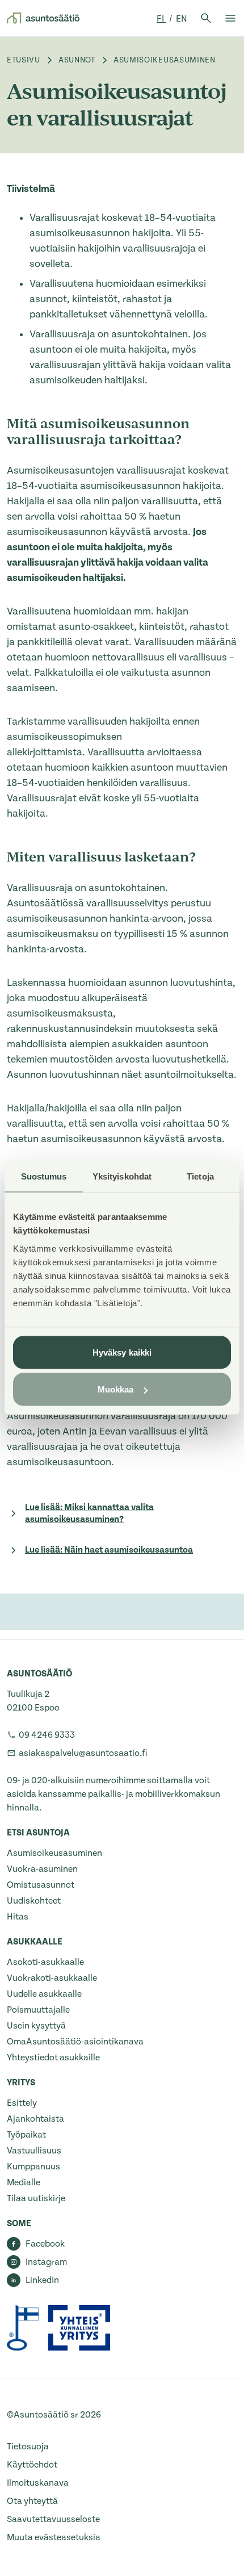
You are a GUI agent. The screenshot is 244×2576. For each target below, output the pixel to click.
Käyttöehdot (32, 2465)
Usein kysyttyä (36, 2026)
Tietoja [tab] (200, 1176)
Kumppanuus (33, 2167)
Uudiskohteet (34, 1901)
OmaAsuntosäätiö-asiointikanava (75, 2042)
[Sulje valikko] (230, 18)
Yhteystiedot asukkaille (53, 2058)
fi (161, 19)
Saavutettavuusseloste (53, 2519)
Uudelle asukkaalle (44, 1994)
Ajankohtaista (35, 2119)
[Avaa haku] (206, 18)
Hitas (18, 1917)
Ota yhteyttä (32, 2501)
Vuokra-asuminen (42, 1869)
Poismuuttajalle (38, 2010)
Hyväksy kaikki (122, 1352)
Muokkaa (116, 1389)
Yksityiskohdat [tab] (122, 1176)
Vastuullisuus (34, 2151)
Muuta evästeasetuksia (54, 2537)
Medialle (24, 2182)
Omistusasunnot (41, 1885)
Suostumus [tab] (44, 1176)
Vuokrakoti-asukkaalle (52, 1978)
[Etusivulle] (43, 18)
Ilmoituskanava (38, 2483)
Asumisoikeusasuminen (54, 1853)
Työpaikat (26, 2135)
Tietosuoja (28, 2447)
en (182, 19)
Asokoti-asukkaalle (45, 1962)
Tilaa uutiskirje (36, 2198)
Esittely (22, 2103)
